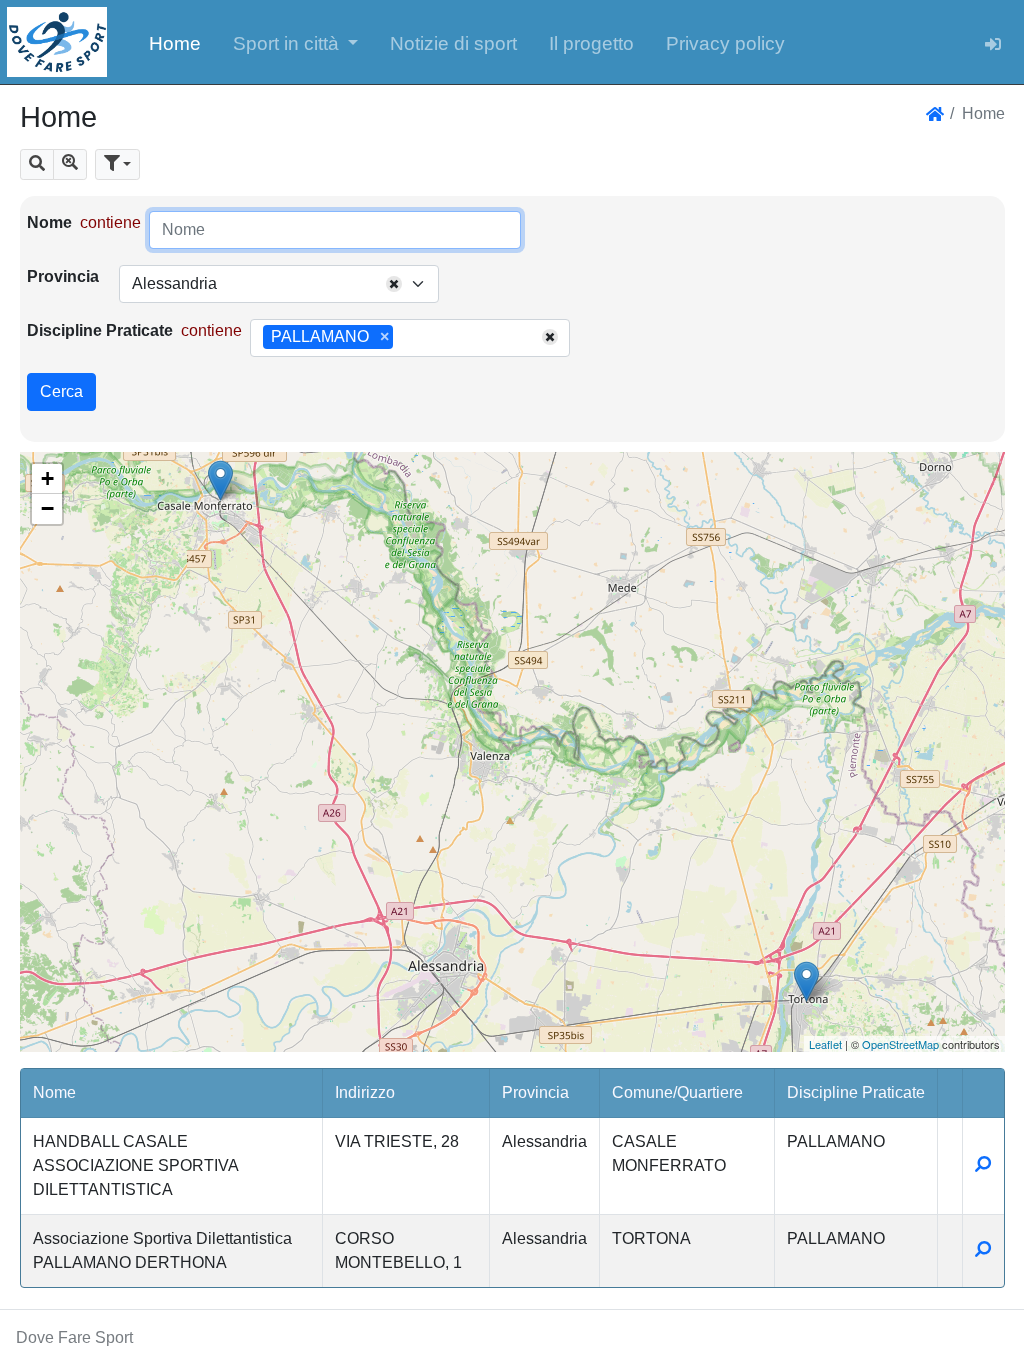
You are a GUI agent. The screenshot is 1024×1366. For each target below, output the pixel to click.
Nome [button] (54, 1092)
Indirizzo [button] (365, 1092)
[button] (296, 42)
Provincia (63, 276)
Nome (49, 222)
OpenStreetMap (900, 1044)
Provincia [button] (535, 1092)
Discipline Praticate (100, 330)
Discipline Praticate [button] (856, 1092)
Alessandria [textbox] (174, 283)
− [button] (47, 508)
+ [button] (47, 478)
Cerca (61, 391)
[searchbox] (405, 338)
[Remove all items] (394, 284)
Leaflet (825, 1044)
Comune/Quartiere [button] (677, 1092)
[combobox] (279, 284)
